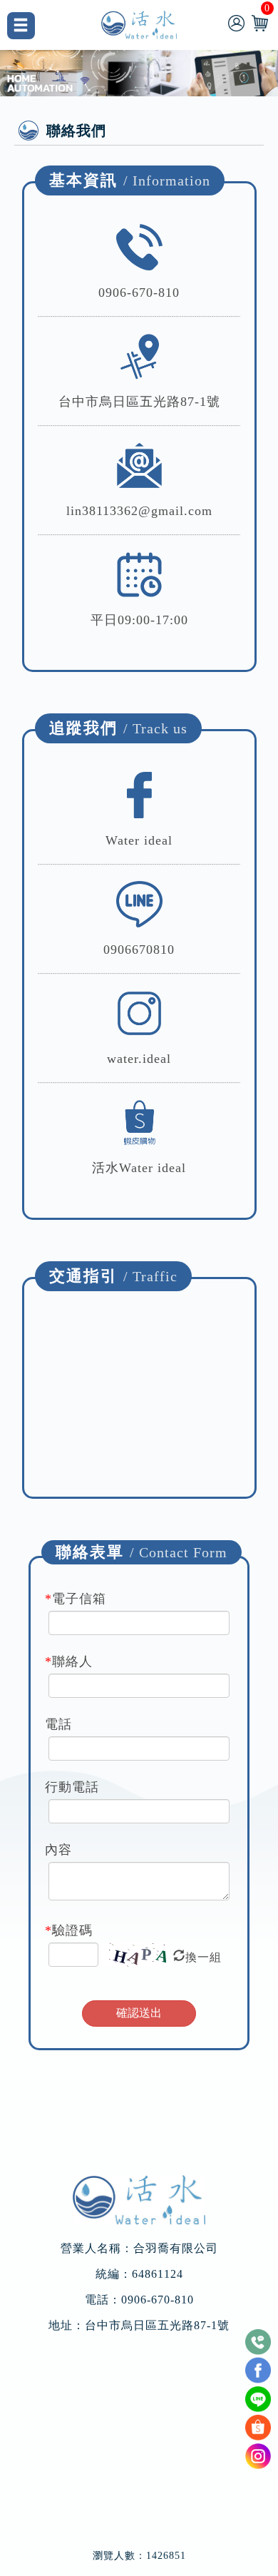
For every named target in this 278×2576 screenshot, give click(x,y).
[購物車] (260, 22)
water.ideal (139, 1059)
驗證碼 (69, 1930)
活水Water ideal (139, 1168)
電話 (58, 1724)
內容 (58, 1850)
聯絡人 (69, 1661)
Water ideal (139, 840)
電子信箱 (76, 1599)
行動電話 (72, 1787)
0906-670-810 (139, 292)
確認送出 (139, 2013)
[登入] (236, 22)
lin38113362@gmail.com (139, 511)
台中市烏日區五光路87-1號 (157, 2326)
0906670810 (139, 950)
